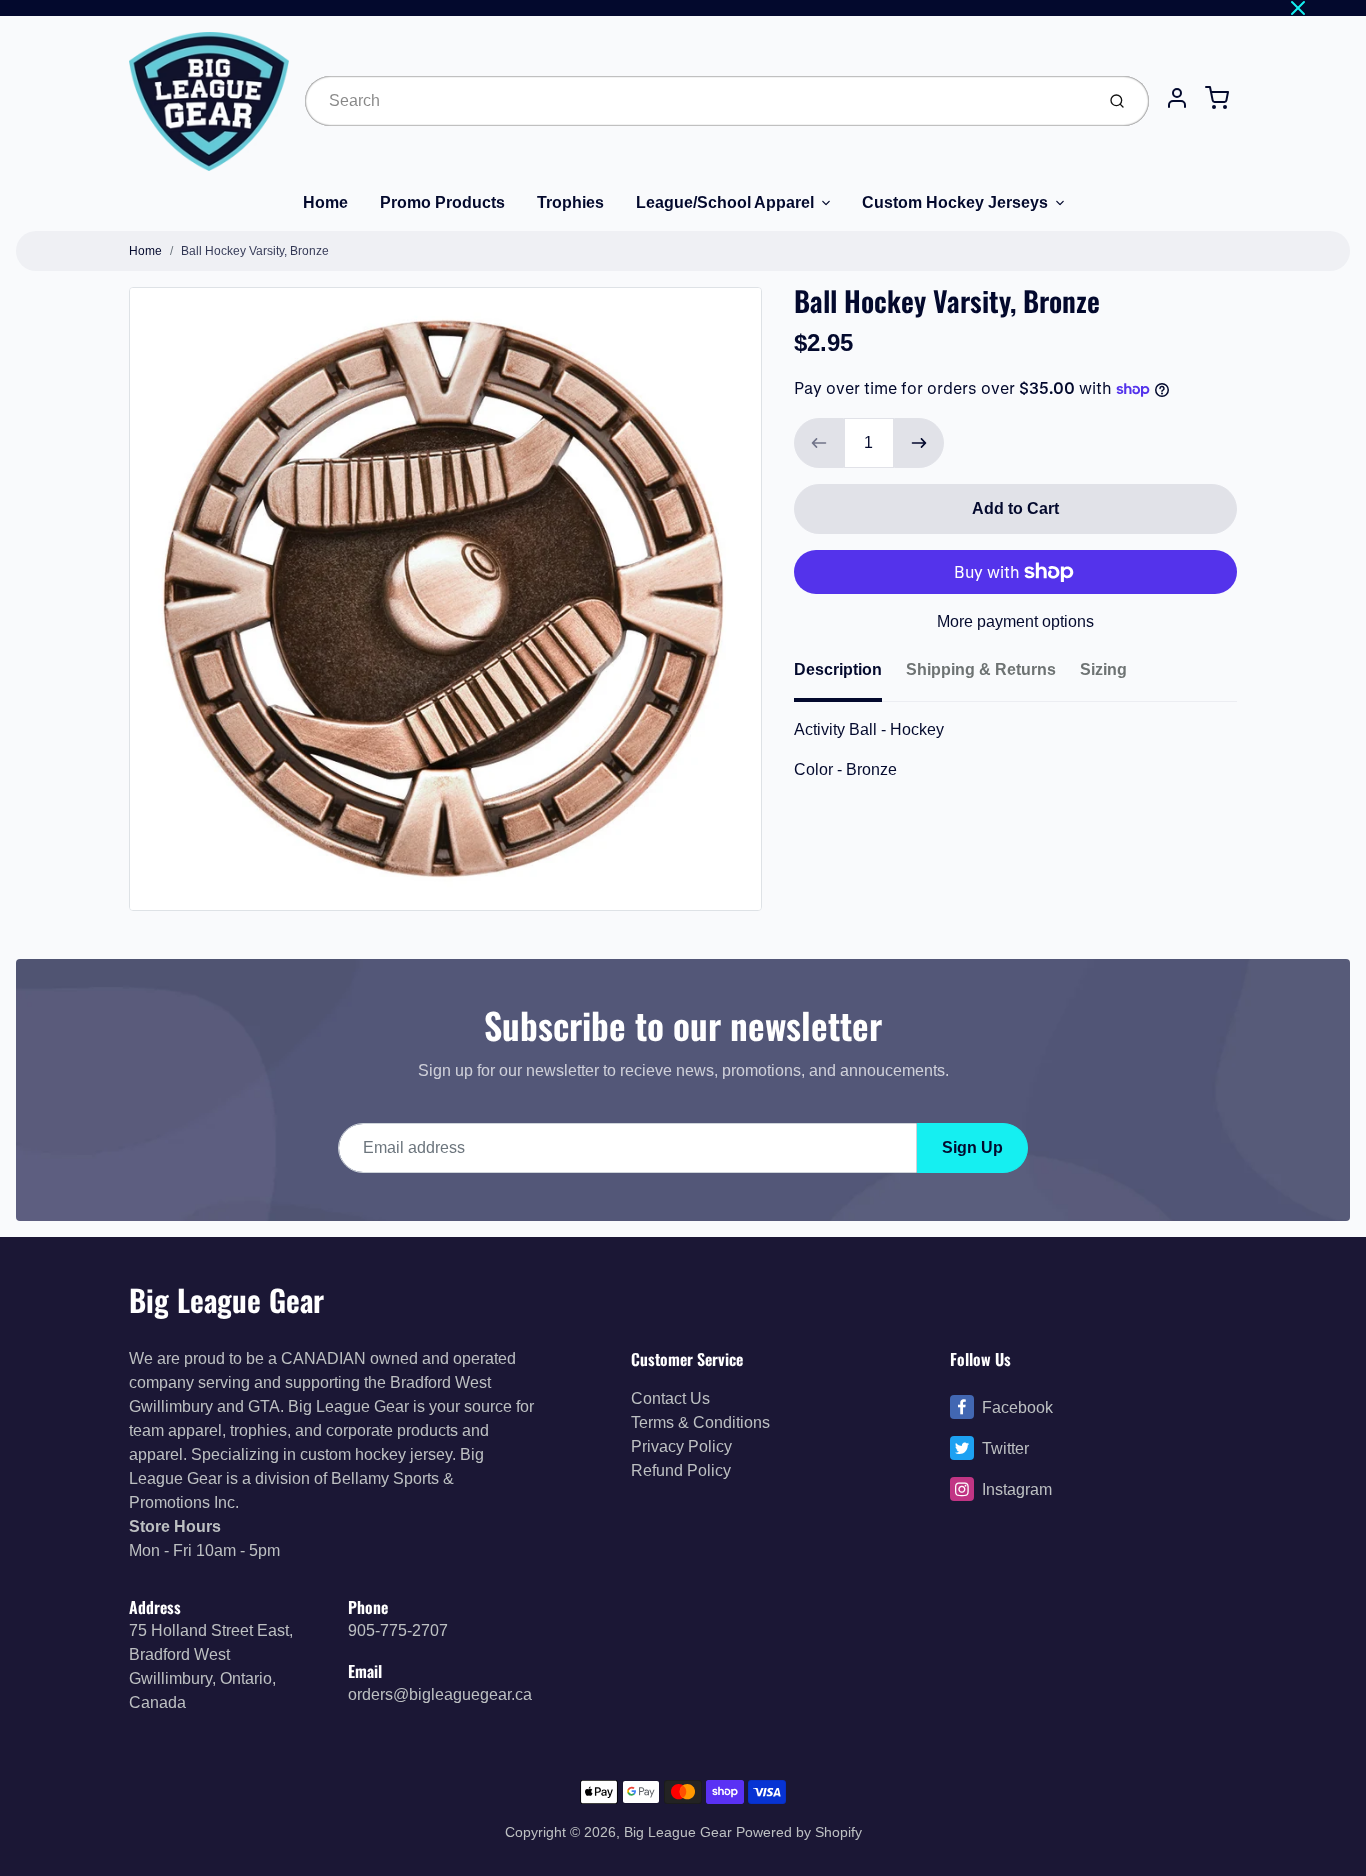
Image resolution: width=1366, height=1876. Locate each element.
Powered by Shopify (799, 1832)
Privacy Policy (681, 1446)
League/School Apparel (725, 202)
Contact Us (670, 1398)
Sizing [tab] (1103, 669)
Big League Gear (226, 1299)
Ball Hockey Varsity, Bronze (255, 251)
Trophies (570, 202)
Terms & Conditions (700, 1422)
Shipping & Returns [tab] (981, 669)
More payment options (1015, 621)
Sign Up (972, 1147)
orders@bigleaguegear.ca (440, 1694)
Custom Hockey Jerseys (955, 202)
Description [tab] (838, 669)
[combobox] (697, 101)
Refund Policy (681, 1470)
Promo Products (442, 202)
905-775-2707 (398, 1630)
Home (325, 202)
